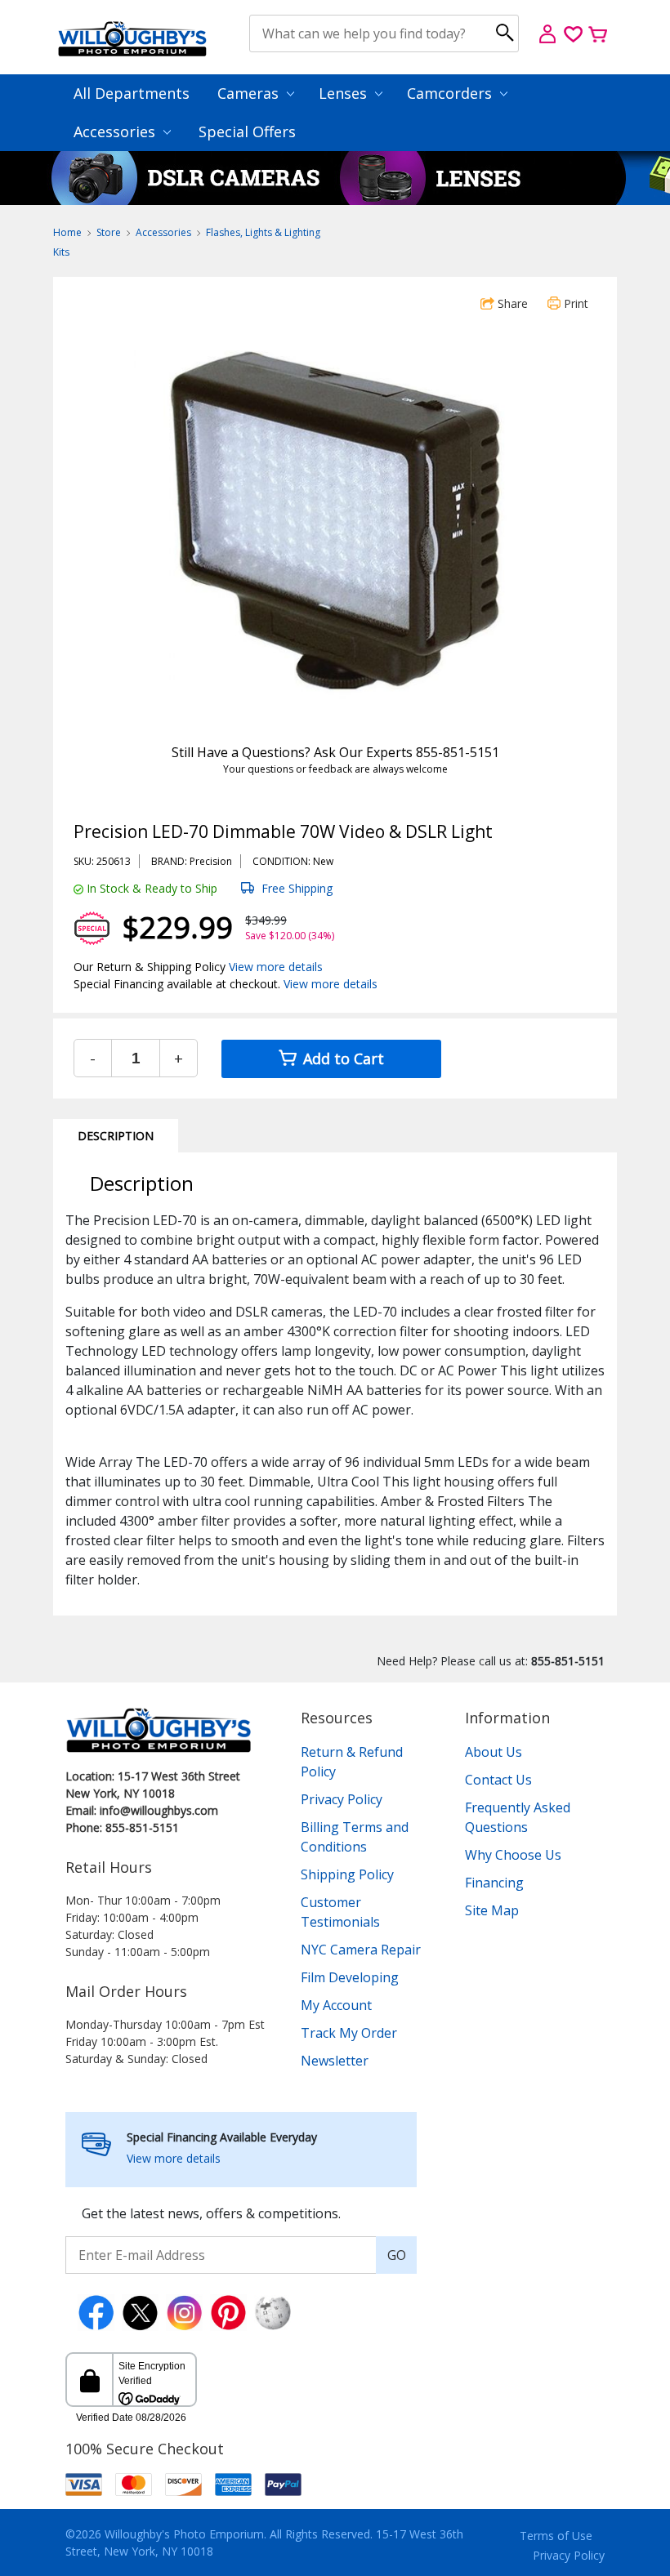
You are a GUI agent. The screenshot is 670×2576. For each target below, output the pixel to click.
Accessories (116, 131)
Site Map (492, 1910)
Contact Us (498, 1780)
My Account (336, 2005)
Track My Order (349, 2033)
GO (397, 2255)
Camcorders (451, 93)
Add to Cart (342, 1058)
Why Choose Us (513, 1855)
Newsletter (335, 2061)
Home (67, 232)
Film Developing (350, 1977)
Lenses (345, 93)
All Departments (132, 93)
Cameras (250, 93)
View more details (276, 967)
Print (574, 303)
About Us (494, 1752)
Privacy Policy (342, 1799)
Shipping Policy (347, 1874)
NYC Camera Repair (361, 1950)
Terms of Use (556, 2536)
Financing (494, 1883)
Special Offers (247, 131)
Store (109, 232)
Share (511, 303)
